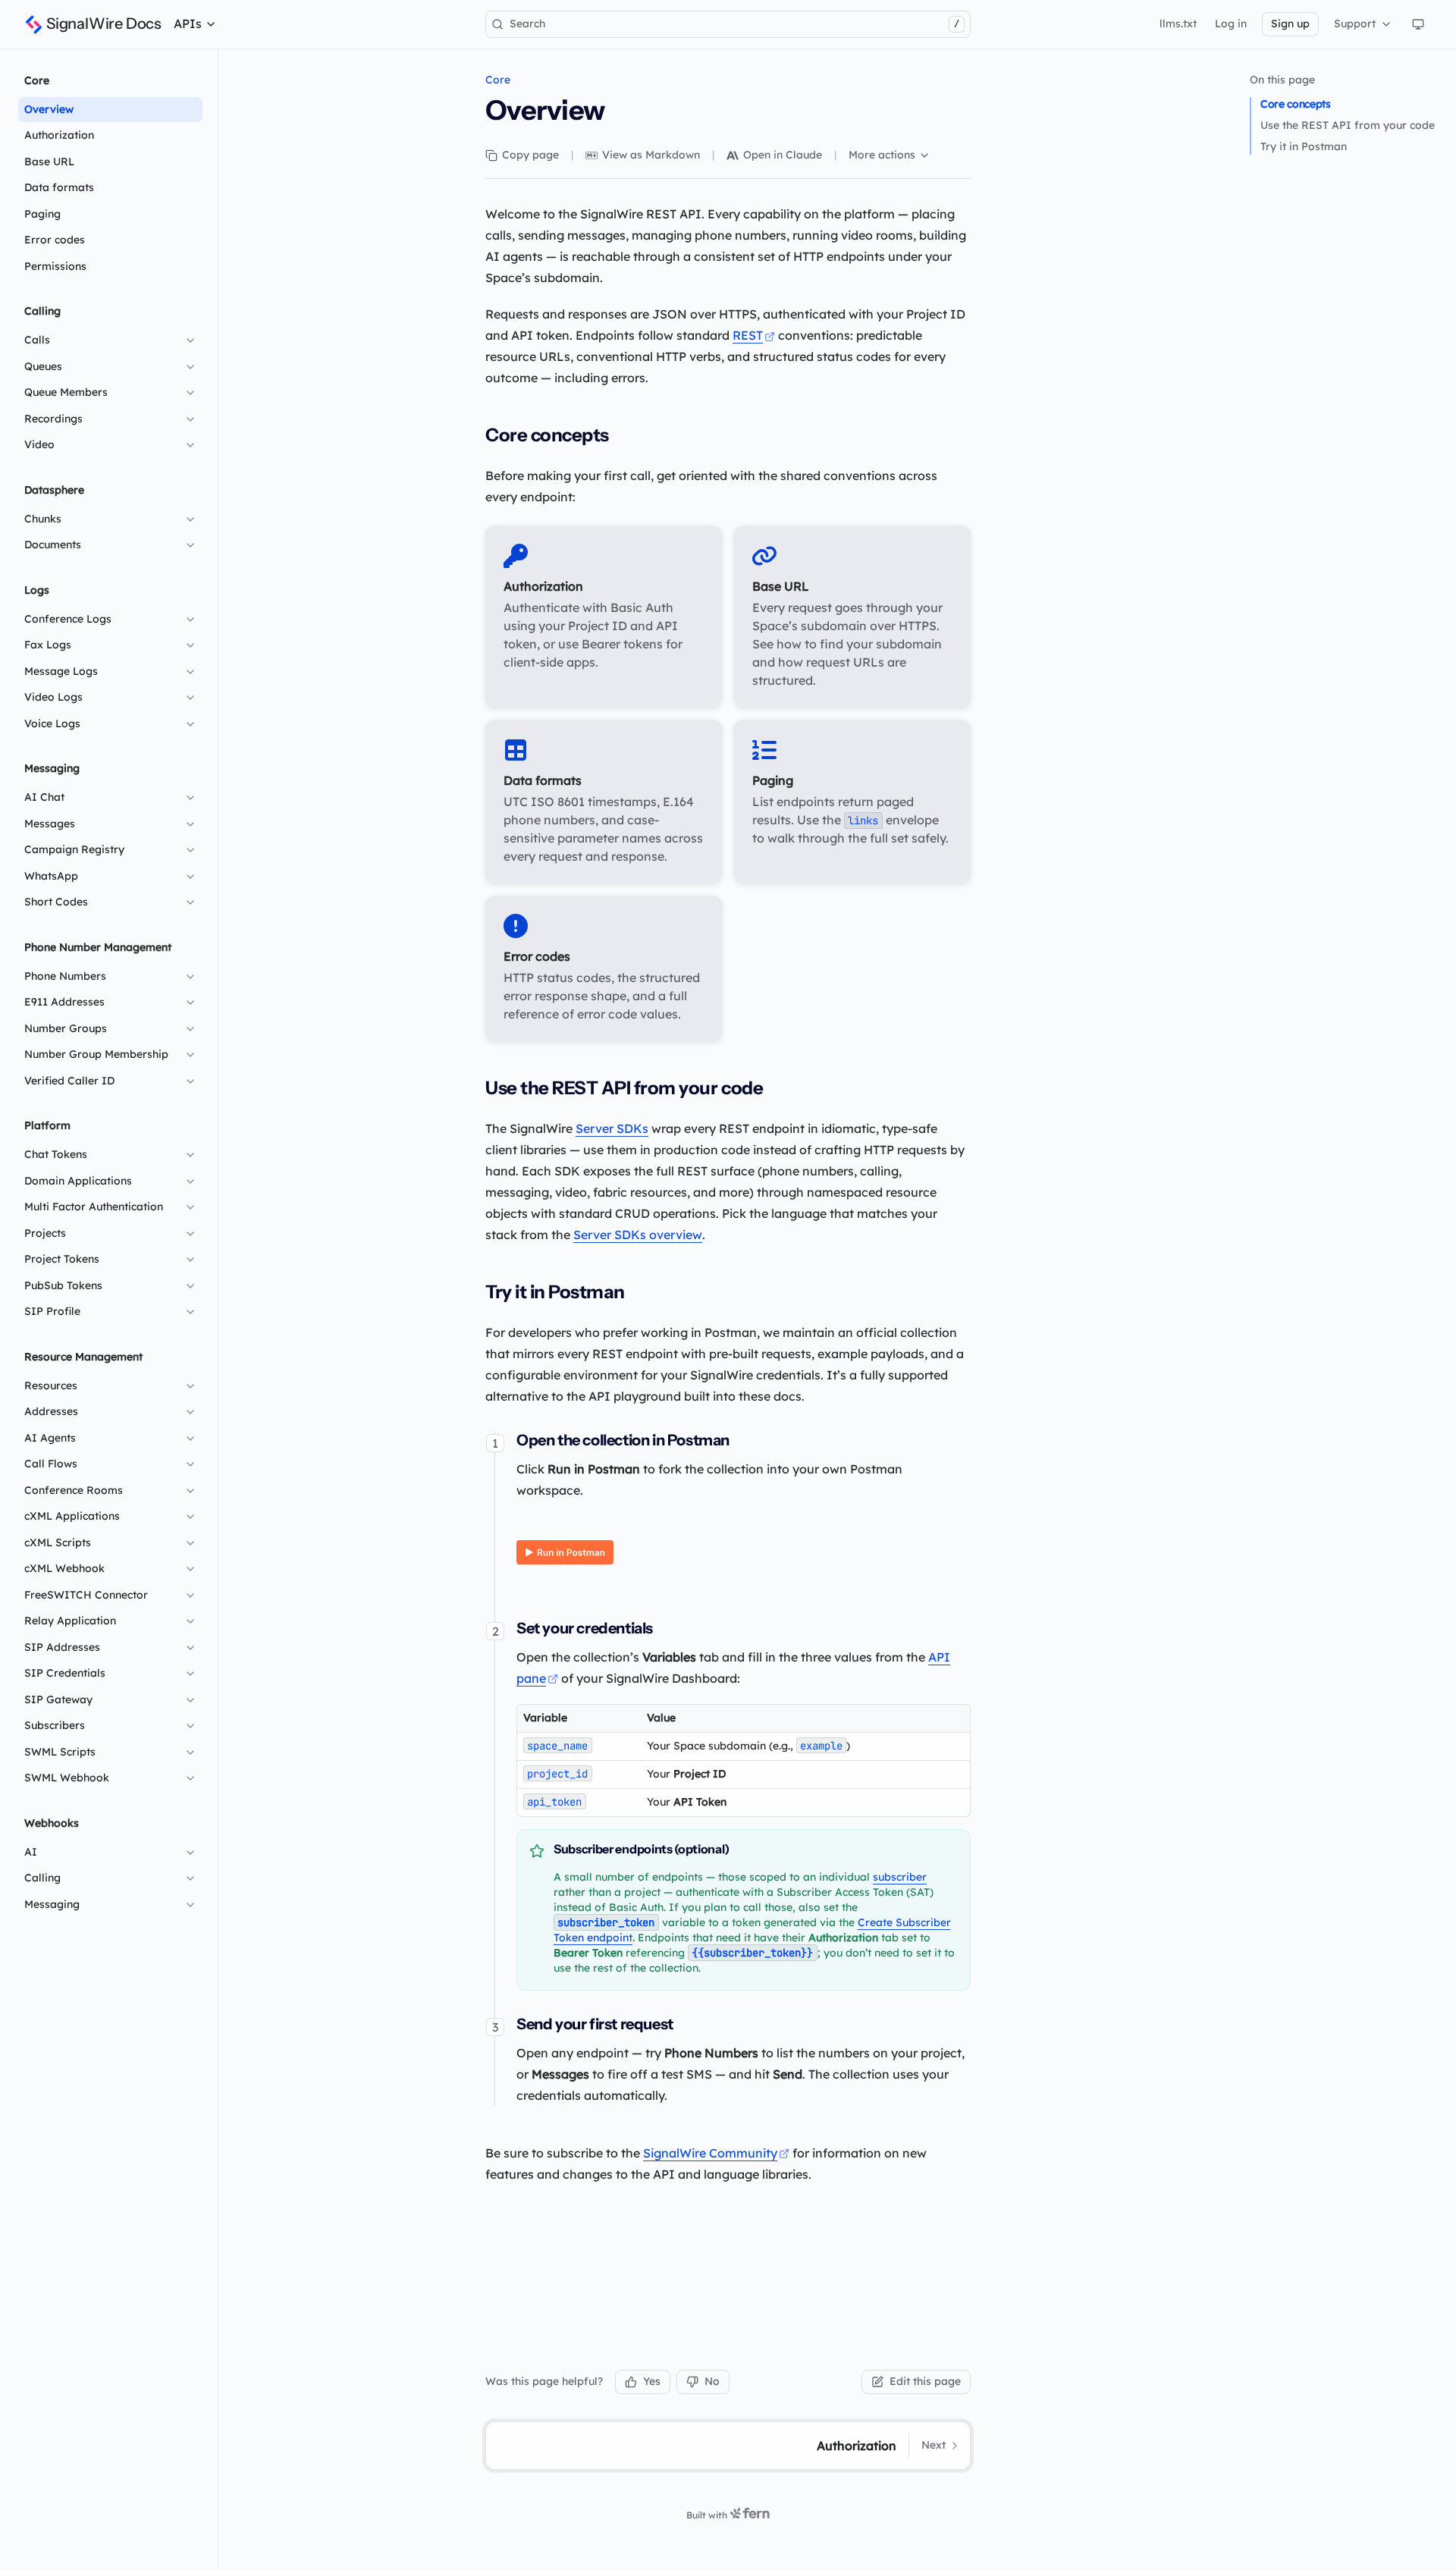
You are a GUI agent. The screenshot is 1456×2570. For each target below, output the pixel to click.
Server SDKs (612, 1128)
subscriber (900, 1877)
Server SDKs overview (638, 1235)
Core (498, 80)
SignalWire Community (710, 2153)
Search (734, 24)
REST (748, 335)
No (712, 2381)
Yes (652, 2381)
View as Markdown (651, 155)
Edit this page (925, 2381)
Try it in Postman (1304, 146)
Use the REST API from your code (1348, 125)
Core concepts (1295, 104)
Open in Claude (783, 155)
